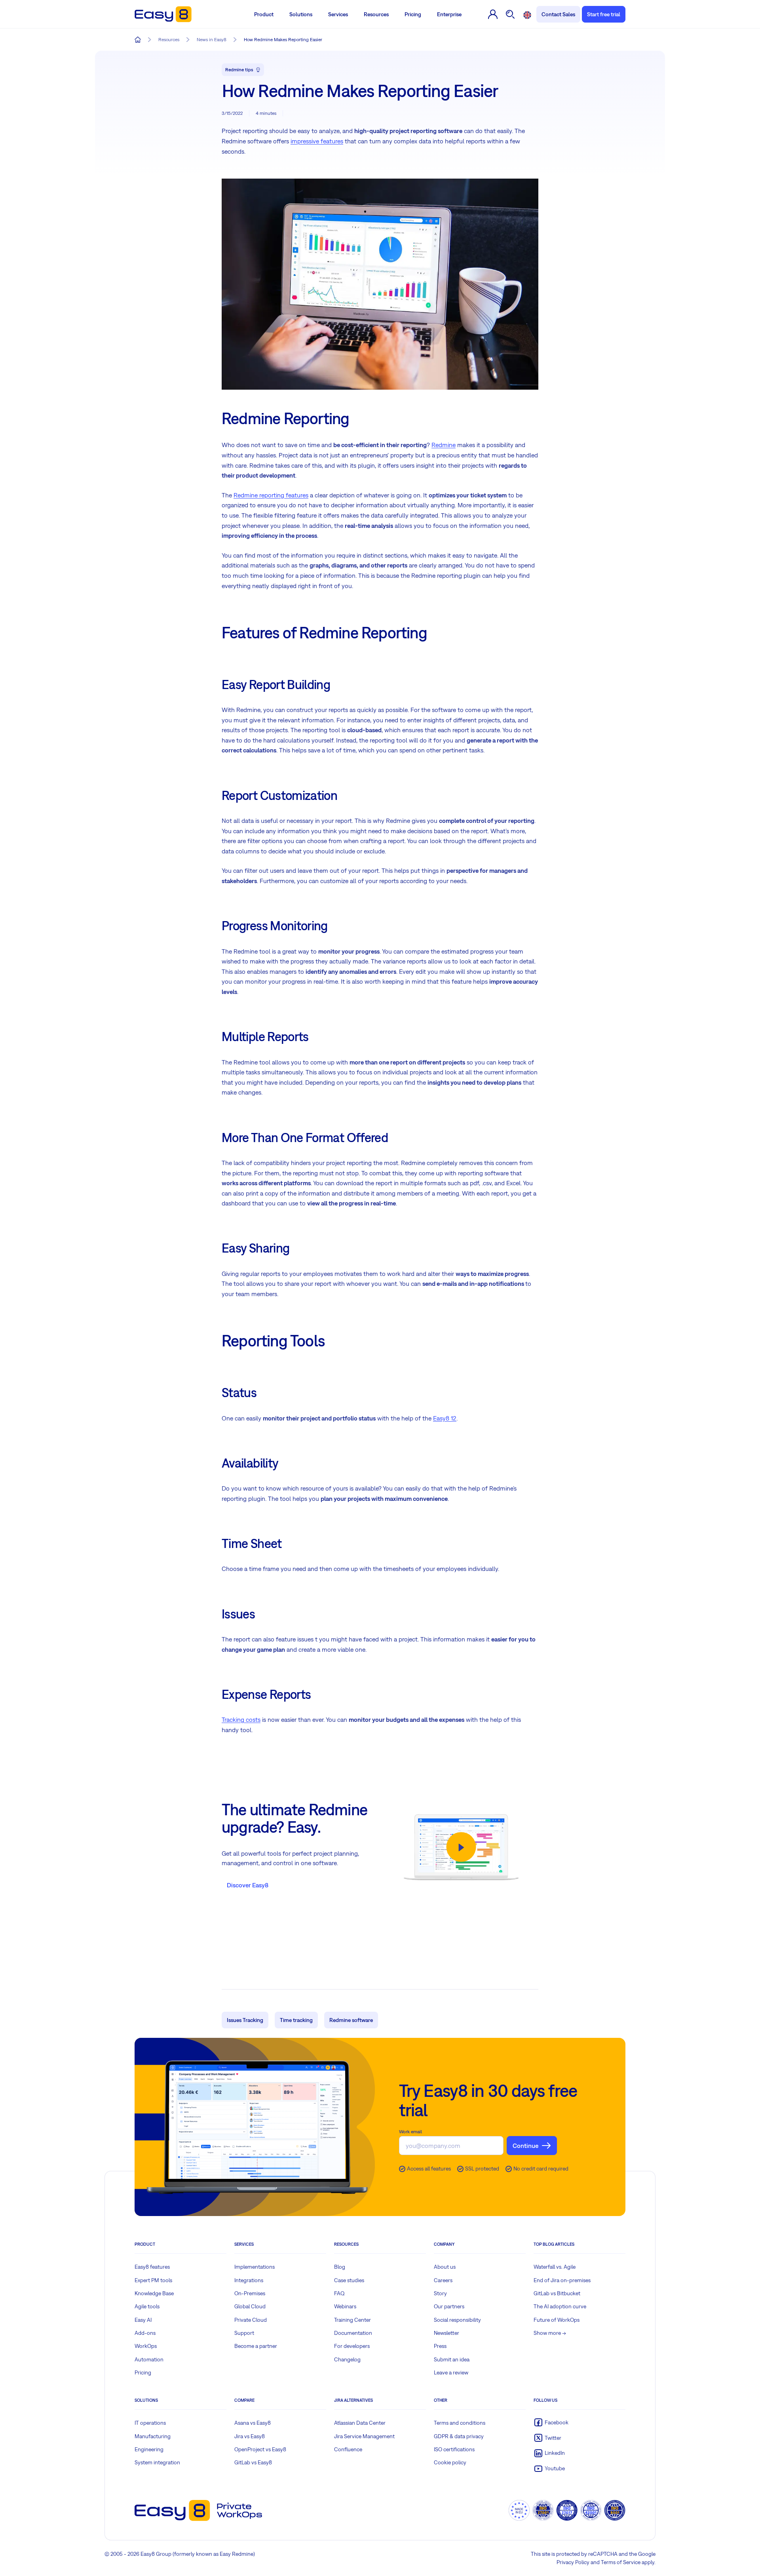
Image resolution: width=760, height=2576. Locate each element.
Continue (525, 2146)
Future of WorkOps (557, 2320)
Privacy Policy (573, 2562)
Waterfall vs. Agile (555, 2267)
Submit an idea (452, 2359)
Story (440, 2293)
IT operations (150, 2423)
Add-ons (145, 2333)
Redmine (444, 445)
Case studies (349, 2280)
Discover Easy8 (248, 1885)
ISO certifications (454, 2449)
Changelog (347, 2359)
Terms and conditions (460, 2423)
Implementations (255, 2267)
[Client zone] (493, 14)
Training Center (352, 2320)
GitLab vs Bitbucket (557, 2293)
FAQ (339, 2293)
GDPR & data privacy (459, 2436)
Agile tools (147, 2306)
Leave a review (451, 2372)
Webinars (345, 2306)
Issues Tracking (245, 2020)
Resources (376, 14)
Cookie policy (450, 2462)
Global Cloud (250, 2306)
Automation (149, 2359)
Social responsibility (457, 2320)
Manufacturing (153, 2436)
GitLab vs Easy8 (253, 2462)
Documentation (353, 2333)
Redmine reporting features (271, 495)
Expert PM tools (153, 2280)
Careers (443, 2280)
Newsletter (446, 2333)
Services (338, 14)
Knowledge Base (154, 2293)
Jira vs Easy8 (250, 2436)
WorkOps (146, 2346)
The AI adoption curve (560, 2306)
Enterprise (449, 14)
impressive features (317, 141)
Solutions (301, 14)
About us (445, 2267)
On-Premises (250, 2293)
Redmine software (351, 2020)
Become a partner (256, 2346)
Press (440, 2346)
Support (244, 2333)
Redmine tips (239, 70)
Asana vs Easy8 (253, 2423)
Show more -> (550, 2333)
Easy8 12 (445, 1418)
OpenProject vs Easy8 (260, 2449)
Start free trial (604, 14)
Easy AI (143, 2320)
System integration (157, 2462)
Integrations (249, 2280)
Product (264, 14)
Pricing (413, 14)
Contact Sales (558, 14)
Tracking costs (241, 1719)
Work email (410, 2132)
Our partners (449, 2306)
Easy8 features (152, 2267)
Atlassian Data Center (360, 2423)
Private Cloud (251, 2320)
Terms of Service (621, 2562)
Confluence (348, 2449)
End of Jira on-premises (562, 2280)
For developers (352, 2346)
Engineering (149, 2449)
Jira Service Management (364, 2436)
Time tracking (296, 2020)
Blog (340, 2267)
